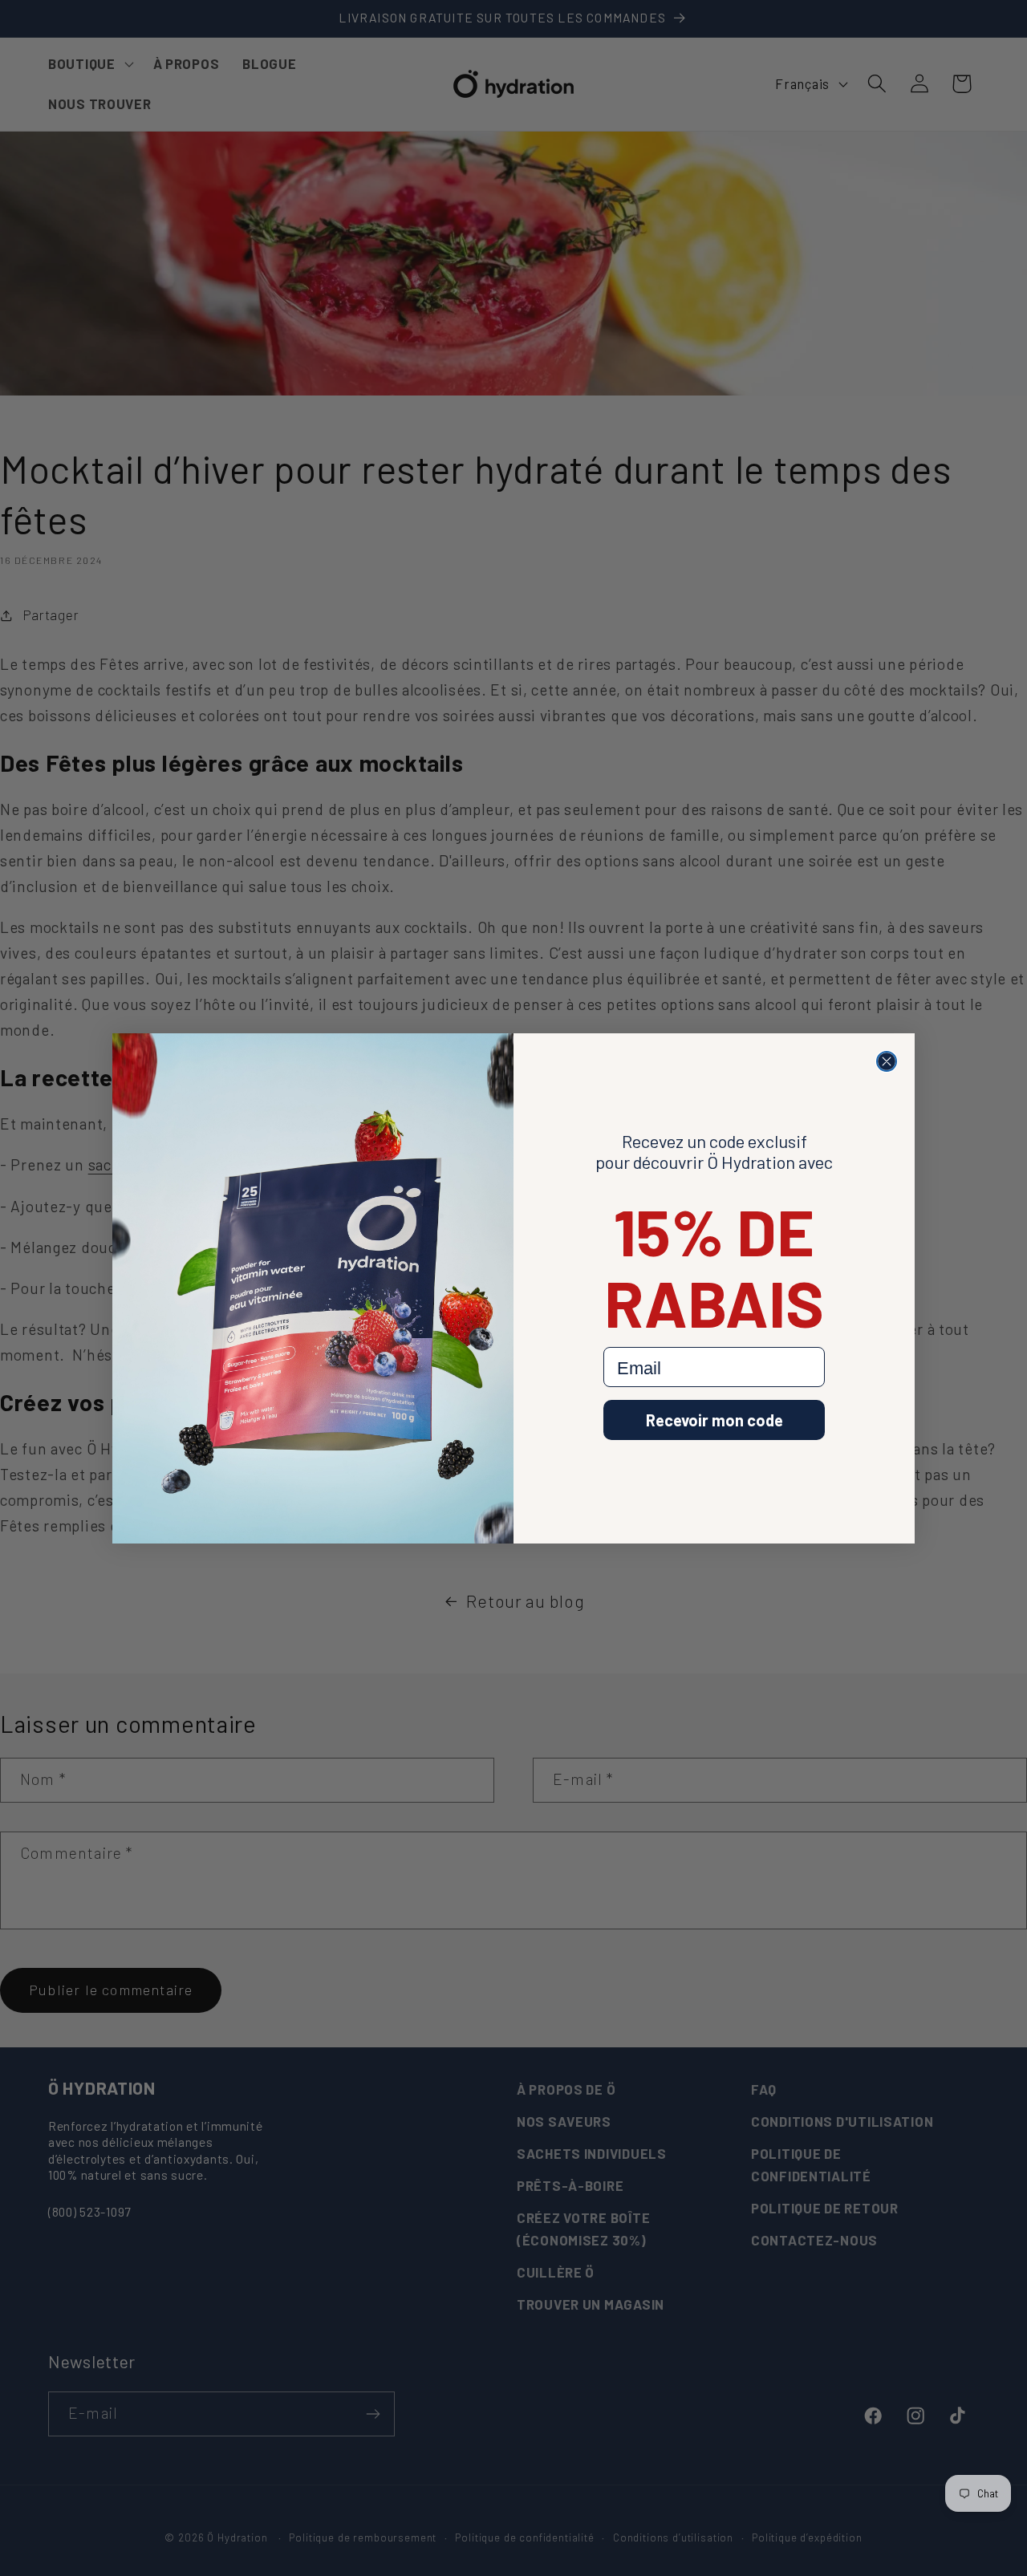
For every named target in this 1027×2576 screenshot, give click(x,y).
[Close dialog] (887, 1061)
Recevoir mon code (714, 1420)
